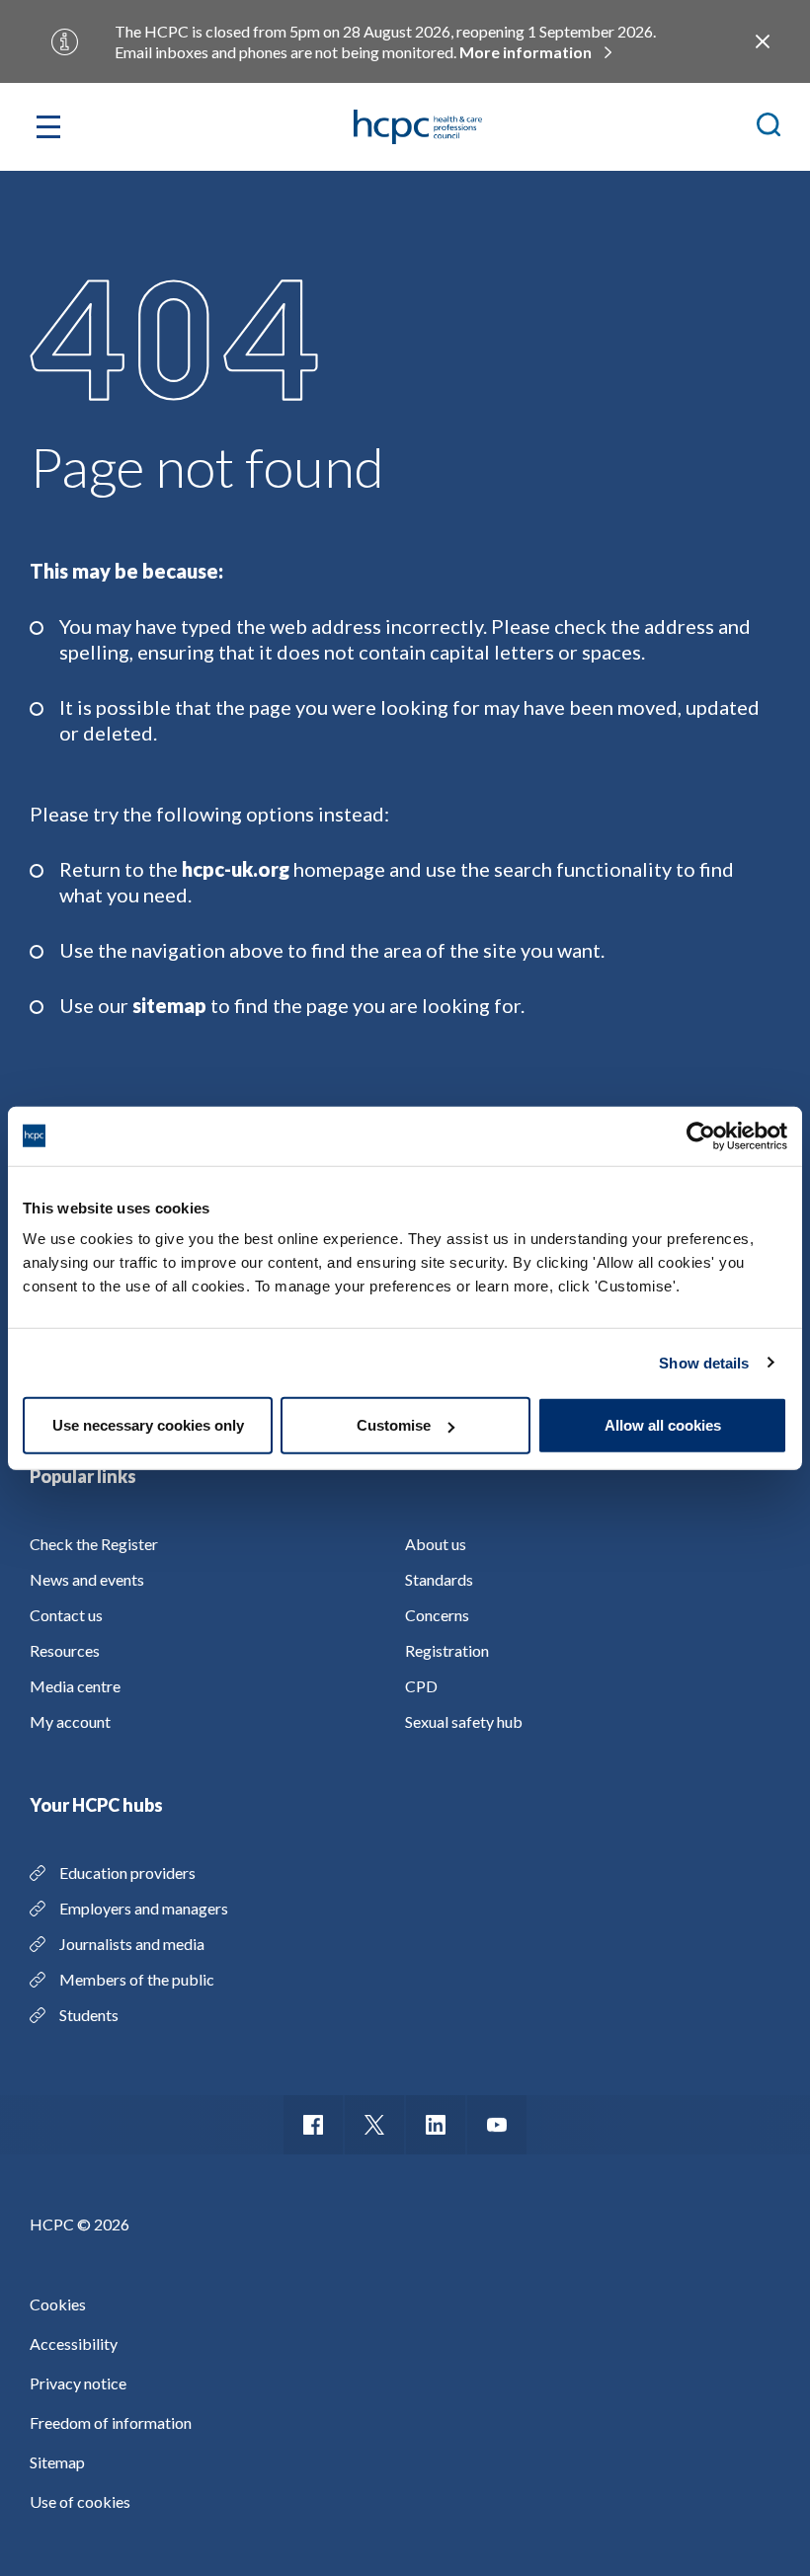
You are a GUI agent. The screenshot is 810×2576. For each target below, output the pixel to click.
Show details (704, 1362)
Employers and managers (144, 1908)
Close (763, 41)
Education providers (127, 1873)
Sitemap (57, 2462)
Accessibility (74, 2343)
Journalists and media (132, 1944)
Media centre (75, 1686)
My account (70, 1721)
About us (436, 1544)
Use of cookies (80, 2501)
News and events (87, 1579)
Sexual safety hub (464, 1721)
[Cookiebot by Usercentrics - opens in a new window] (701, 1135)
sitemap (169, 1005)
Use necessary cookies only (148, 1425)
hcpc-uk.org (236, 869)
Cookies (58, 2304)
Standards (439, 1579)
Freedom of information (111, 2422)
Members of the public (137, 1979)
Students (89, 2015)
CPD (421, 1686)
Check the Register (94, 1544)
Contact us (66, 1615)
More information (526, 52)
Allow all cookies (663, 1425)
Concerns (437, 1615)
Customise (394, 1425)
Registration (447, 1650)
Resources (65, 1650)
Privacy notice (78, 2383)
